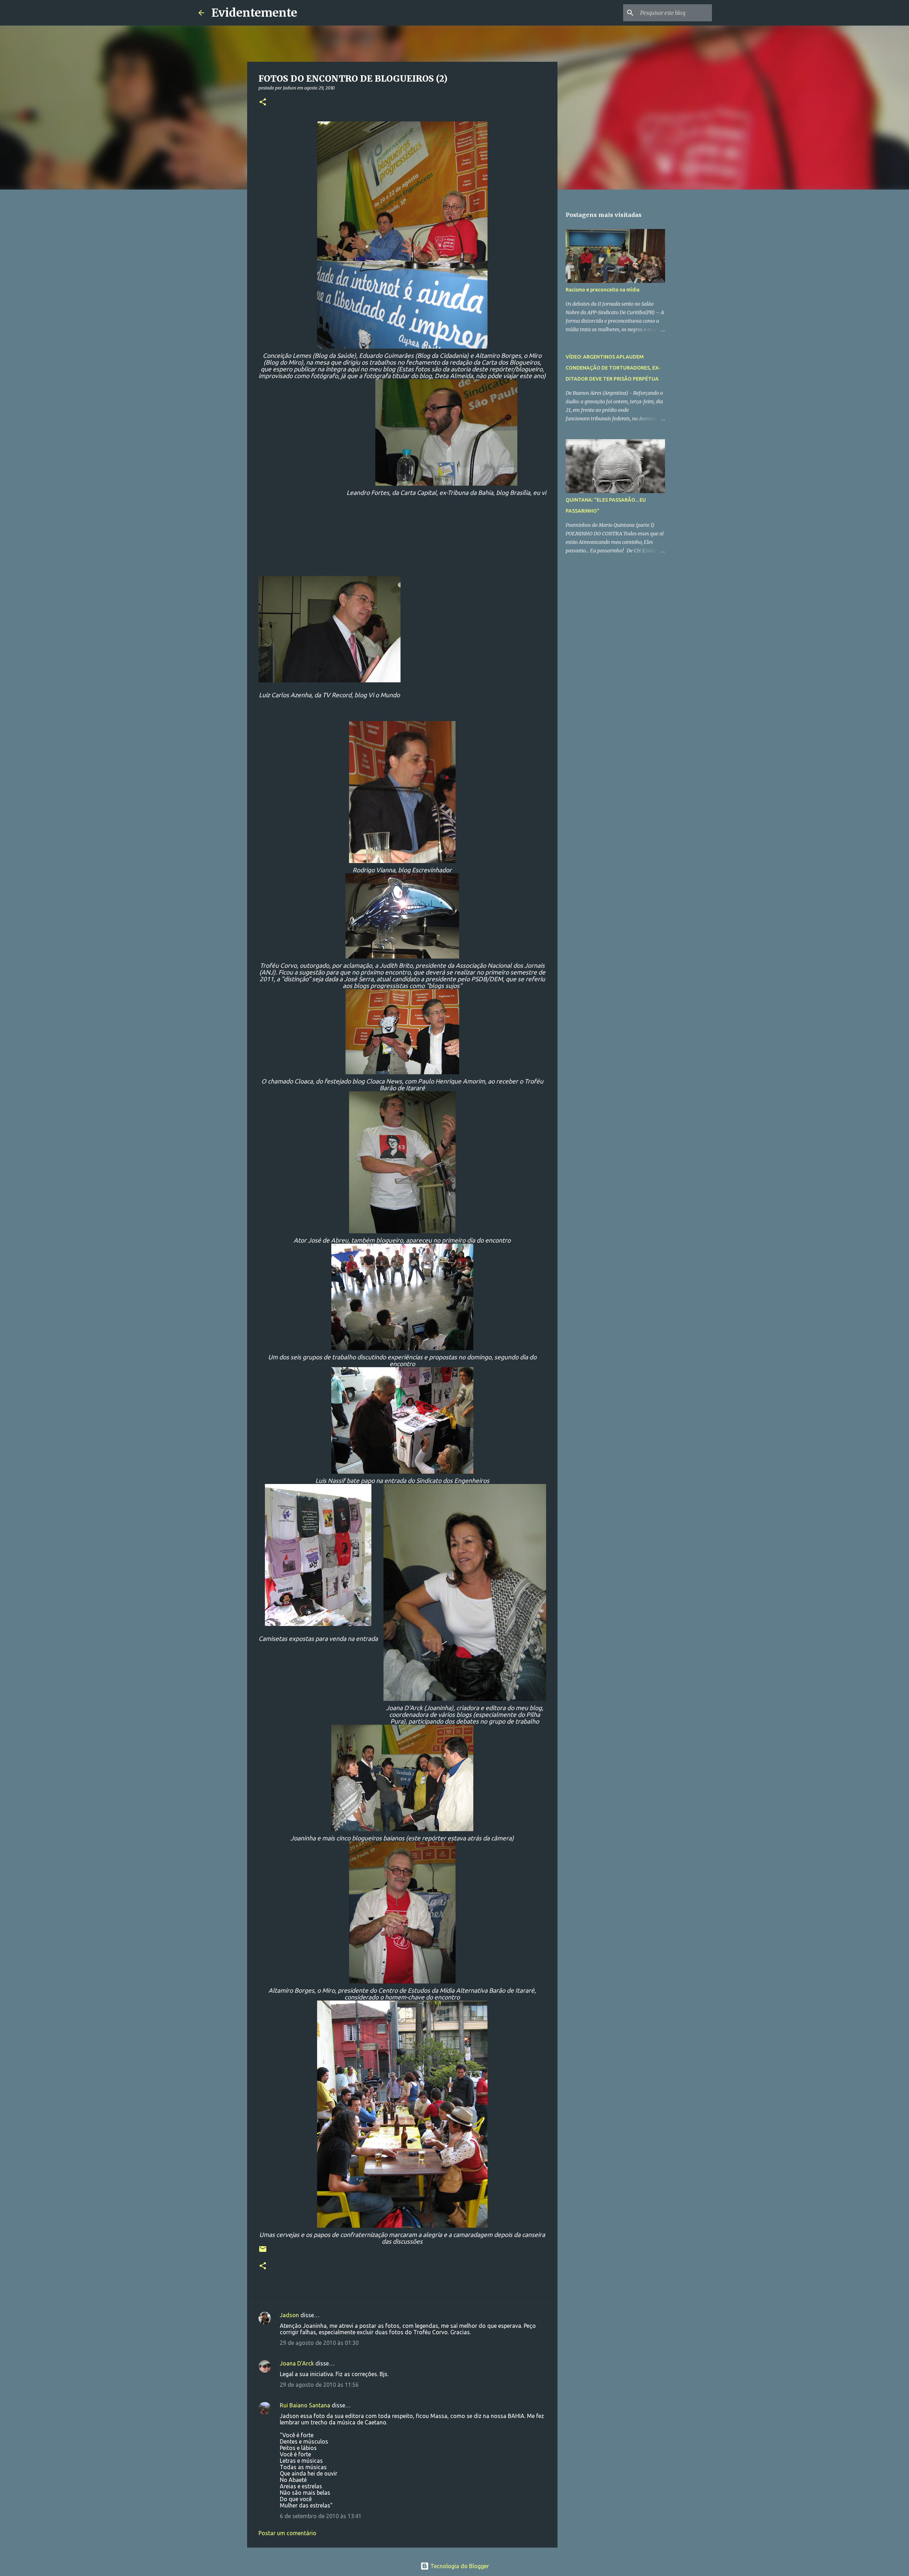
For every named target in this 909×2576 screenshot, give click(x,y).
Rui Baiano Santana (305, 2405)
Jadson (289, 2315)
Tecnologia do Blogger (459, 2566)
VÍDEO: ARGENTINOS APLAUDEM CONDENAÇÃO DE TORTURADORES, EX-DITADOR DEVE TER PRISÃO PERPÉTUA (613, 368)
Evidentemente (254, 13)
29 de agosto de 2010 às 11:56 (319, 2385)
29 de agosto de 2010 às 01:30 (319, 2343)
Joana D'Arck (297, 2363)
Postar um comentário (287, 2533)
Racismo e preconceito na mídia (603, 290)
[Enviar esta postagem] (263, 2252)
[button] (263, 102)
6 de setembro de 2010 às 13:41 (321, 2516)
